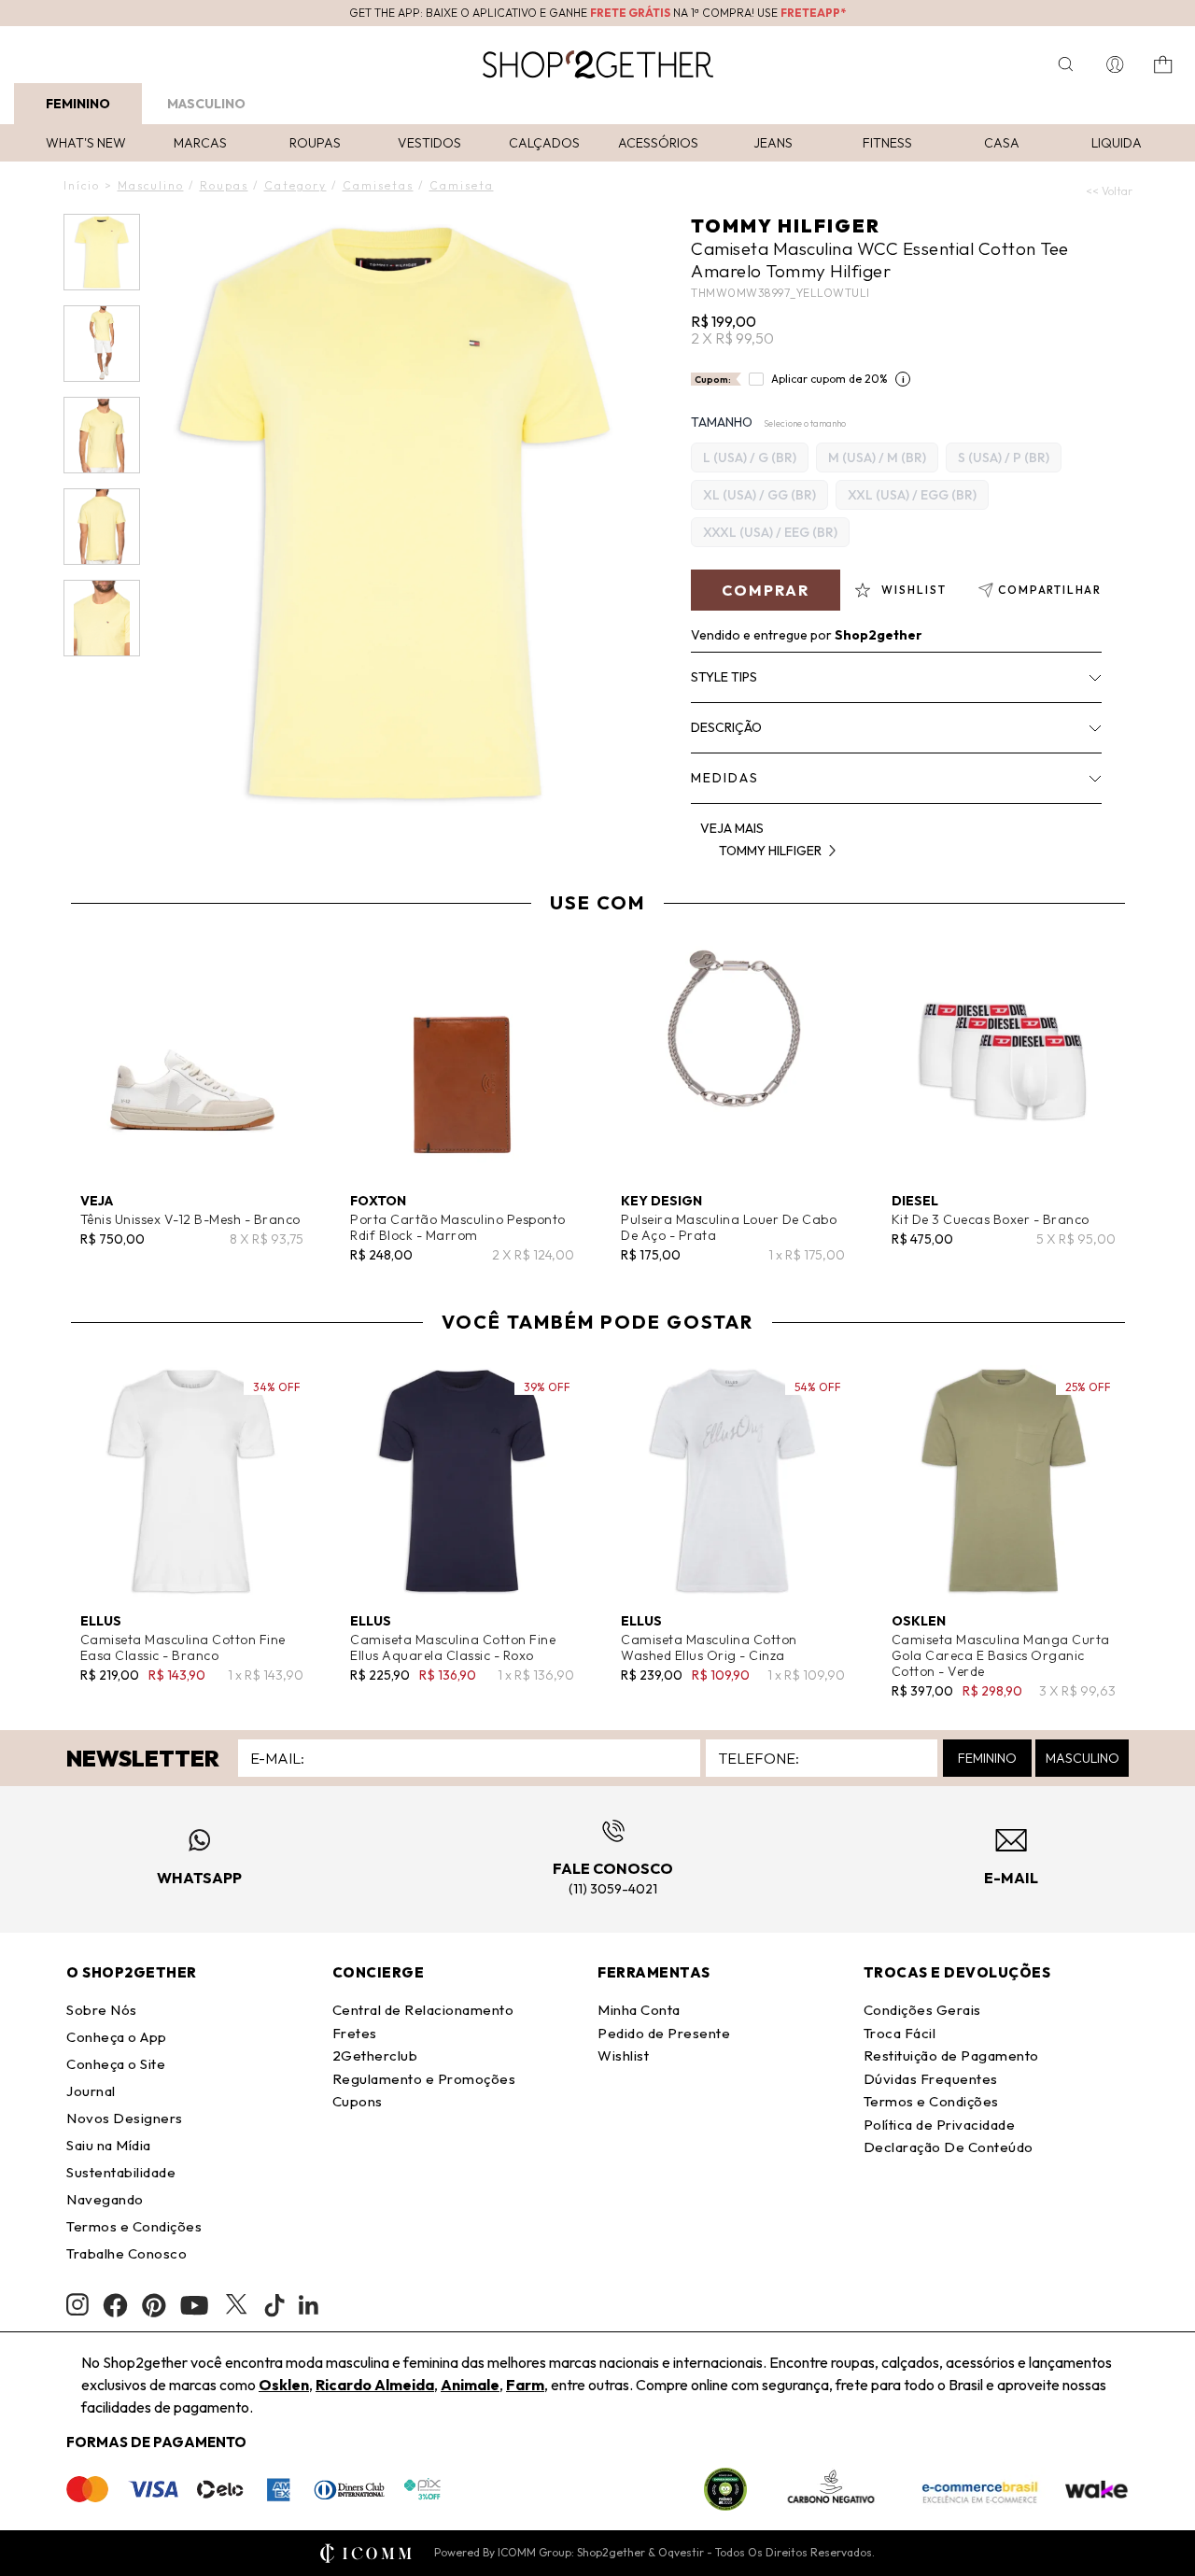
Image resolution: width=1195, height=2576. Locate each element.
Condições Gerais (922, 2010)
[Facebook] (115, 2305)
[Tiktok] (274, 2305)
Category (295, 185)
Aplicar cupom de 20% (829, 379)
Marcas (200, 143)
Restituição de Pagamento (951, 2055)
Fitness (887, 143)
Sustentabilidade (121, 2172)
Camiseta (462, 185)
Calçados (544, 143)
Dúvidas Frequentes (931, 2079)
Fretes (355, 2033)
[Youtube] (194, 2305)
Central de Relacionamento (423, 2010)
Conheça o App (117, 2037)
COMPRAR (766, 590)
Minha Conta (639, 2010)
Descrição (726, 727)
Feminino (78, 104)
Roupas (315, 143)
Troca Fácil (900, 2033)
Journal (91, 2091)
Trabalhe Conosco (127, 2253)
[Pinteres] (154, 2305)
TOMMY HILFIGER (786, 225)
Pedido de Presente (664, 2033)
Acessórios (658, 143)
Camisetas (378, 185)
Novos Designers (125, 2118)
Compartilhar (1050, 590)
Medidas (725, 778)
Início (82, 185)
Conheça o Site (116, 2064)
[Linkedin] (309, 2305)
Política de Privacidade (940, 2125)
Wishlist (623, 2055)
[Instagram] (77, 2305)
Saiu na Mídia (109, 2145)
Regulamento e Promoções (424, 2079)
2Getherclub (375, 2055)
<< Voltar (1109, 191)
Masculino (206, 104)
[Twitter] (236, 2305)
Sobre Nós (102, 2010)
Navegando (105, 2199)
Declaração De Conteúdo (949, 2147)
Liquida (1117, 143)
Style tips (724, 677)
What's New (86, 143)
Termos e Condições (134, 2226)
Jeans (773, 143)
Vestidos (429, 143)
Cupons (358, 2101)
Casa (1002, 143)
